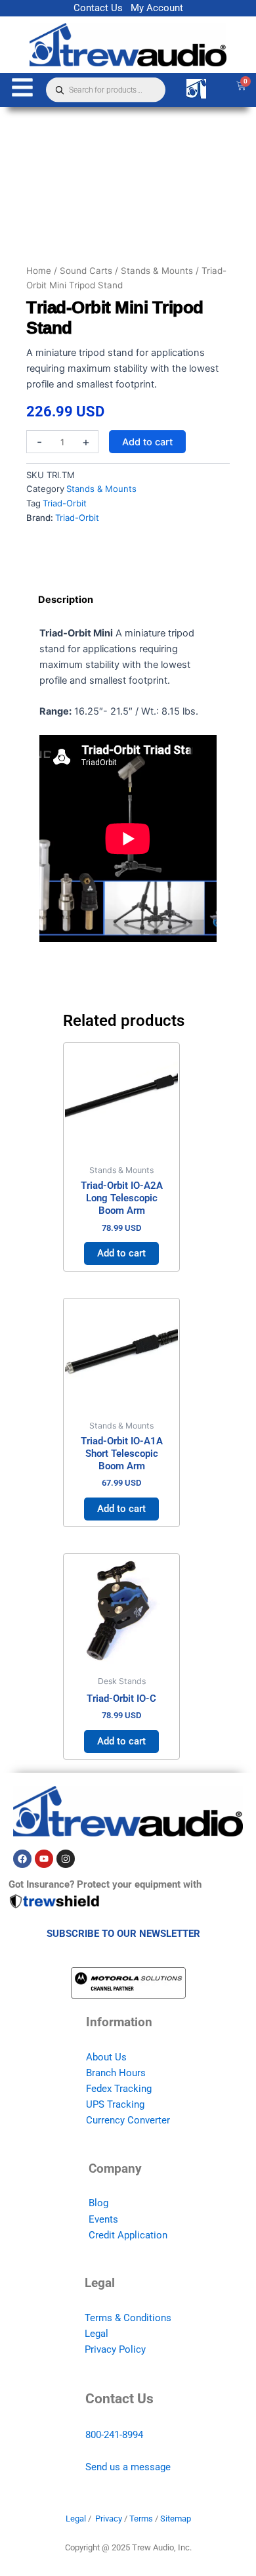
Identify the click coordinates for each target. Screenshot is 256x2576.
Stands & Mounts (157, 271)
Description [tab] (66, 600)
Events (103, 2219)
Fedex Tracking (119, 2089)
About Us (106, 2057)
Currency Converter (128, 2120)
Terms (141, 2519)
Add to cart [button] (121, 1253)
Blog (98, 2203)
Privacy (109, 2519)
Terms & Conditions (128, 2318)
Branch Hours (116, 2073)
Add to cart (147, 442)
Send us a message (128, 2467)
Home (39, 271)
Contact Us (98, 8)
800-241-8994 (114, 2435)
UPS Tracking (115, 2104)
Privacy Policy (115, 2349)
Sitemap (176, 2519)
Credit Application (128, 2235)
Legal (96, 2334)
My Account (157, 8)
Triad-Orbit (65, 503)
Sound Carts (86, 271)
